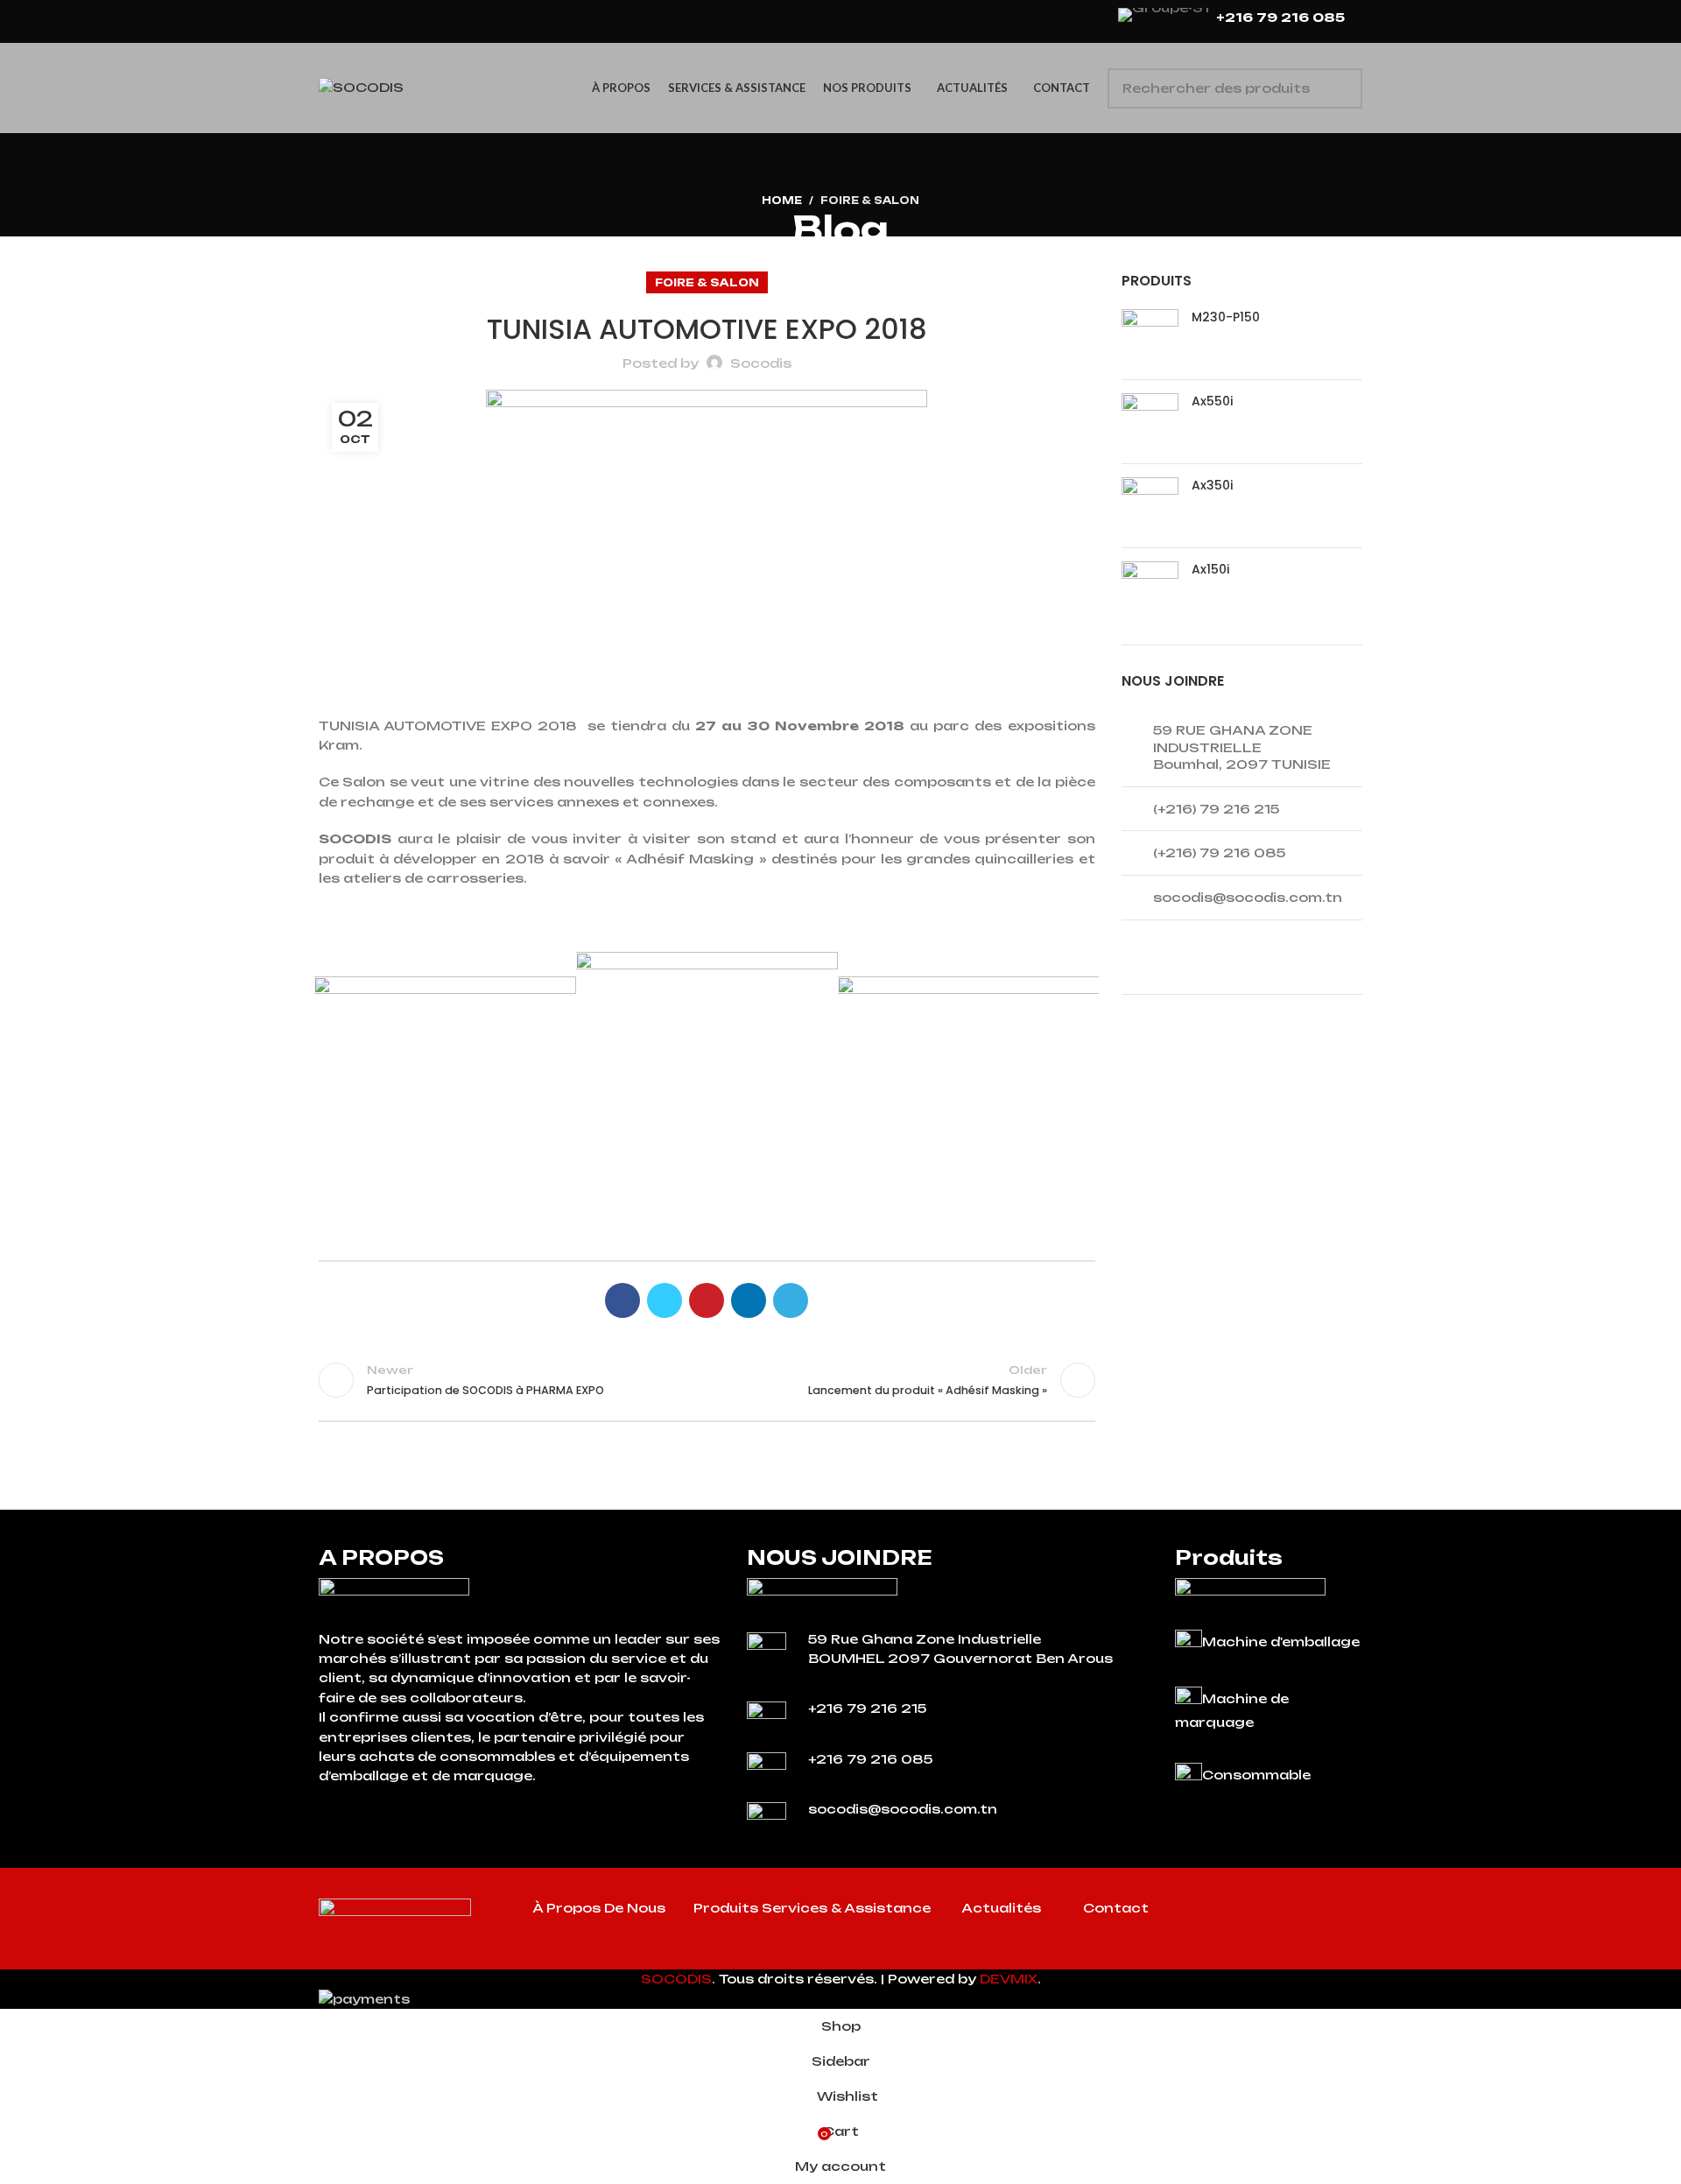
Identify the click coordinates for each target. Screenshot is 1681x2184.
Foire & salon (870, 201)
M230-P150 (1226, 317)
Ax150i (1210, 570)
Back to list (707, 1380)
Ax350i (1212, 486)
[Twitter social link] (665, 1300)
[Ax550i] (1150, 422)
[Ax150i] (1150, 590)
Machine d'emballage (1281, 1642)
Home (782, 201)
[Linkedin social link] (749, 1300)
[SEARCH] (1342, 88)
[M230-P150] (1150, 338)
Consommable (1256, 1775)
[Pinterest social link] (707, 1300)
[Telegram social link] (791, 1300)
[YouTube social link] (1309, 1912)
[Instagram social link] (1286, 1912)
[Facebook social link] (622, 1300)
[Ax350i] (1150, 506)
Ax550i (1212, 402)
